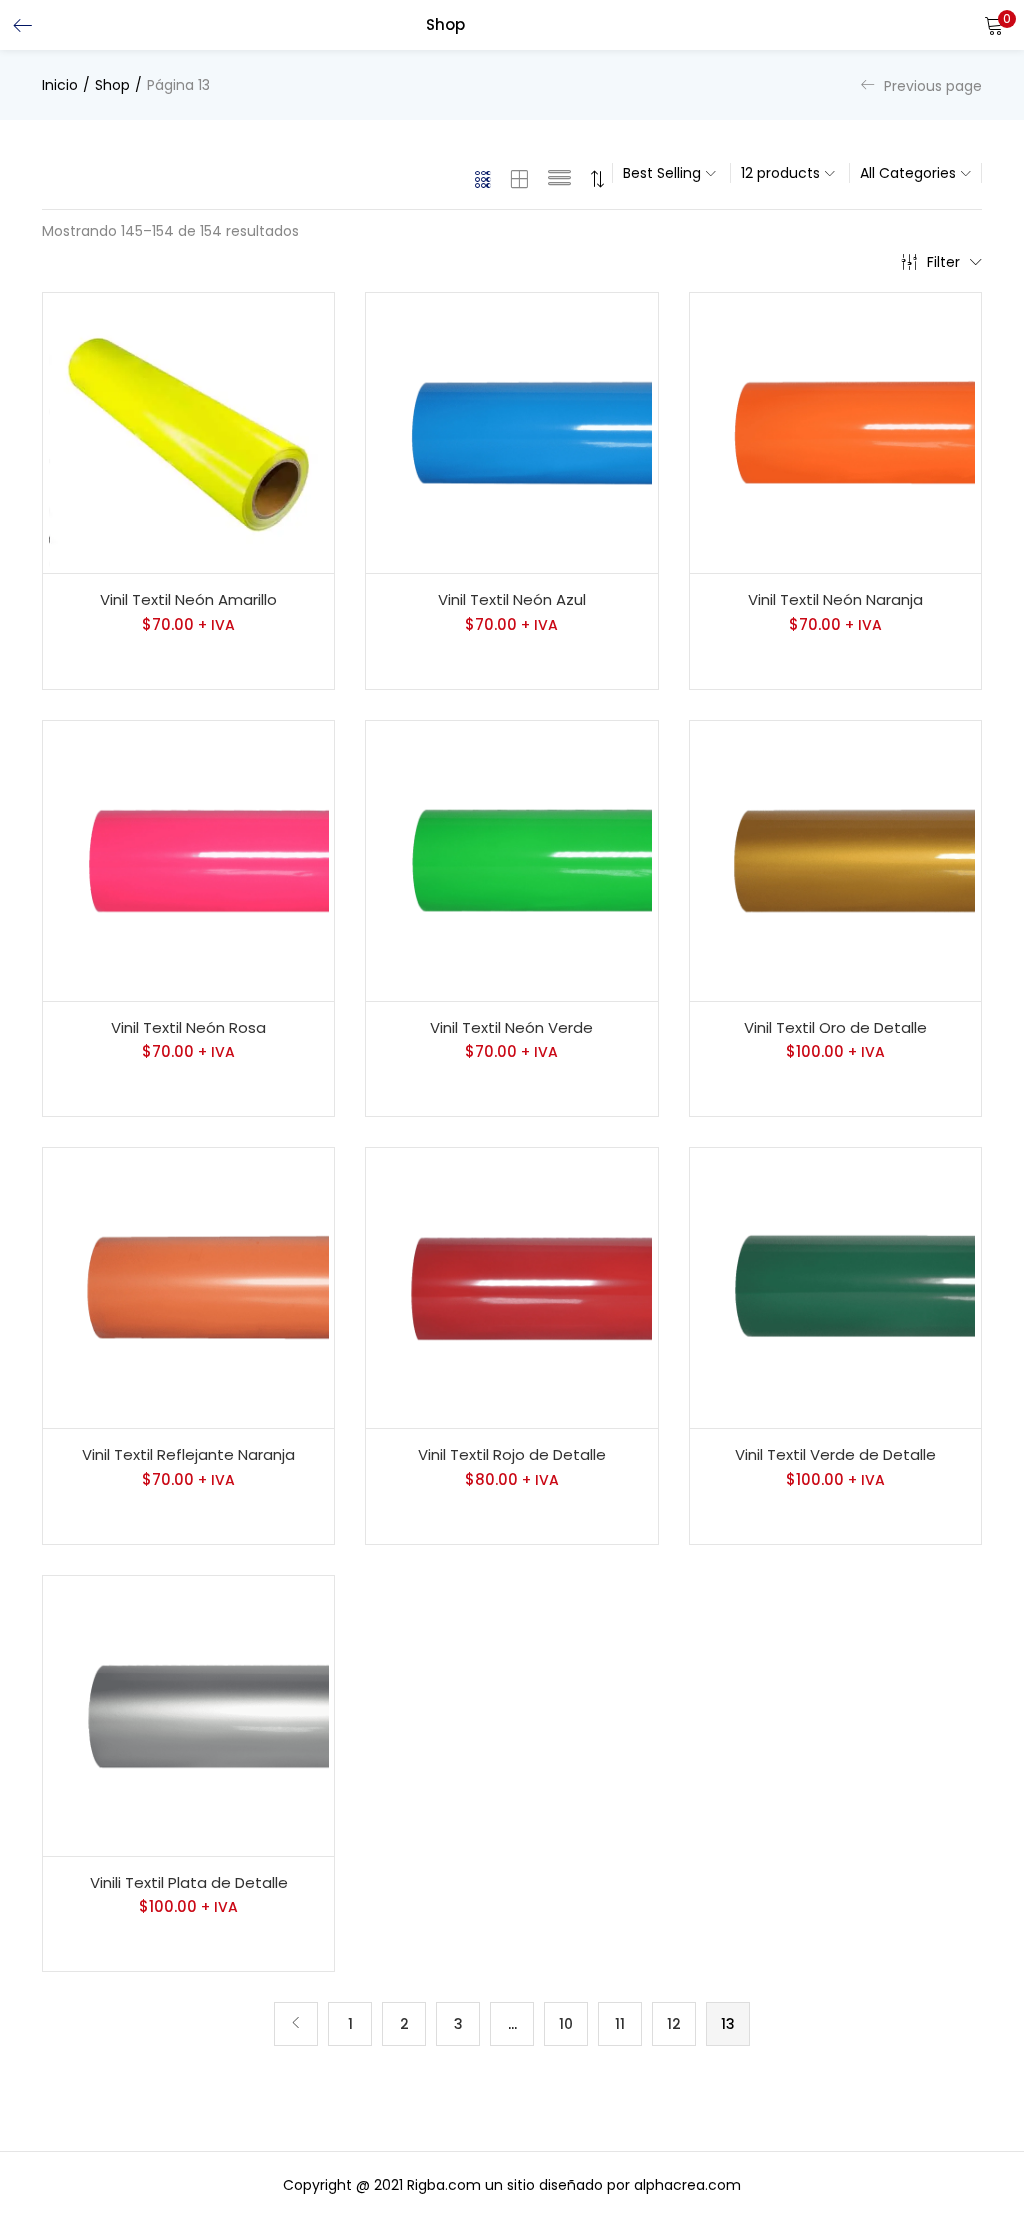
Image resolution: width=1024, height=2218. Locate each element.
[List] (559, 179)
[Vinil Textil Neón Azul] (511, 433)
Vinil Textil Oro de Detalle (835, 1027)
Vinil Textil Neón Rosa (188, 1027)
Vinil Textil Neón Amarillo (188, 599)
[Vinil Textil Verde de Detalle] (835, 1288)
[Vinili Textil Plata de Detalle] (188, 1716)
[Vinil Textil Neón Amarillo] (188, 433)
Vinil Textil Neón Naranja (835, 599)
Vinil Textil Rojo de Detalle (512, 1454)
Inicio (60, 85)
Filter (943, 262)
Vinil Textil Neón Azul (512, 599)
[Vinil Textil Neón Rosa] (188, 861)
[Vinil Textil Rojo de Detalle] (511, 1288)
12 (674, 2024)
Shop (112, 85)
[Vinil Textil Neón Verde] (511, 861)
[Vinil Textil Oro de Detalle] (835, 861)
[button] (994, 25)
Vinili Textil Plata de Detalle (189, 1882)
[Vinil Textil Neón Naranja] (835, 433)
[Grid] (483, 179)
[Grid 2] (520, 179)
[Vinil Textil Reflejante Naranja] (188, 1288)
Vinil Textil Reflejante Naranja (188, 1454)
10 (566, 2024)
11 (620, 2024)
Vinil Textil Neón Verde (511, 1027)
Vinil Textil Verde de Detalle (835, 1454)
